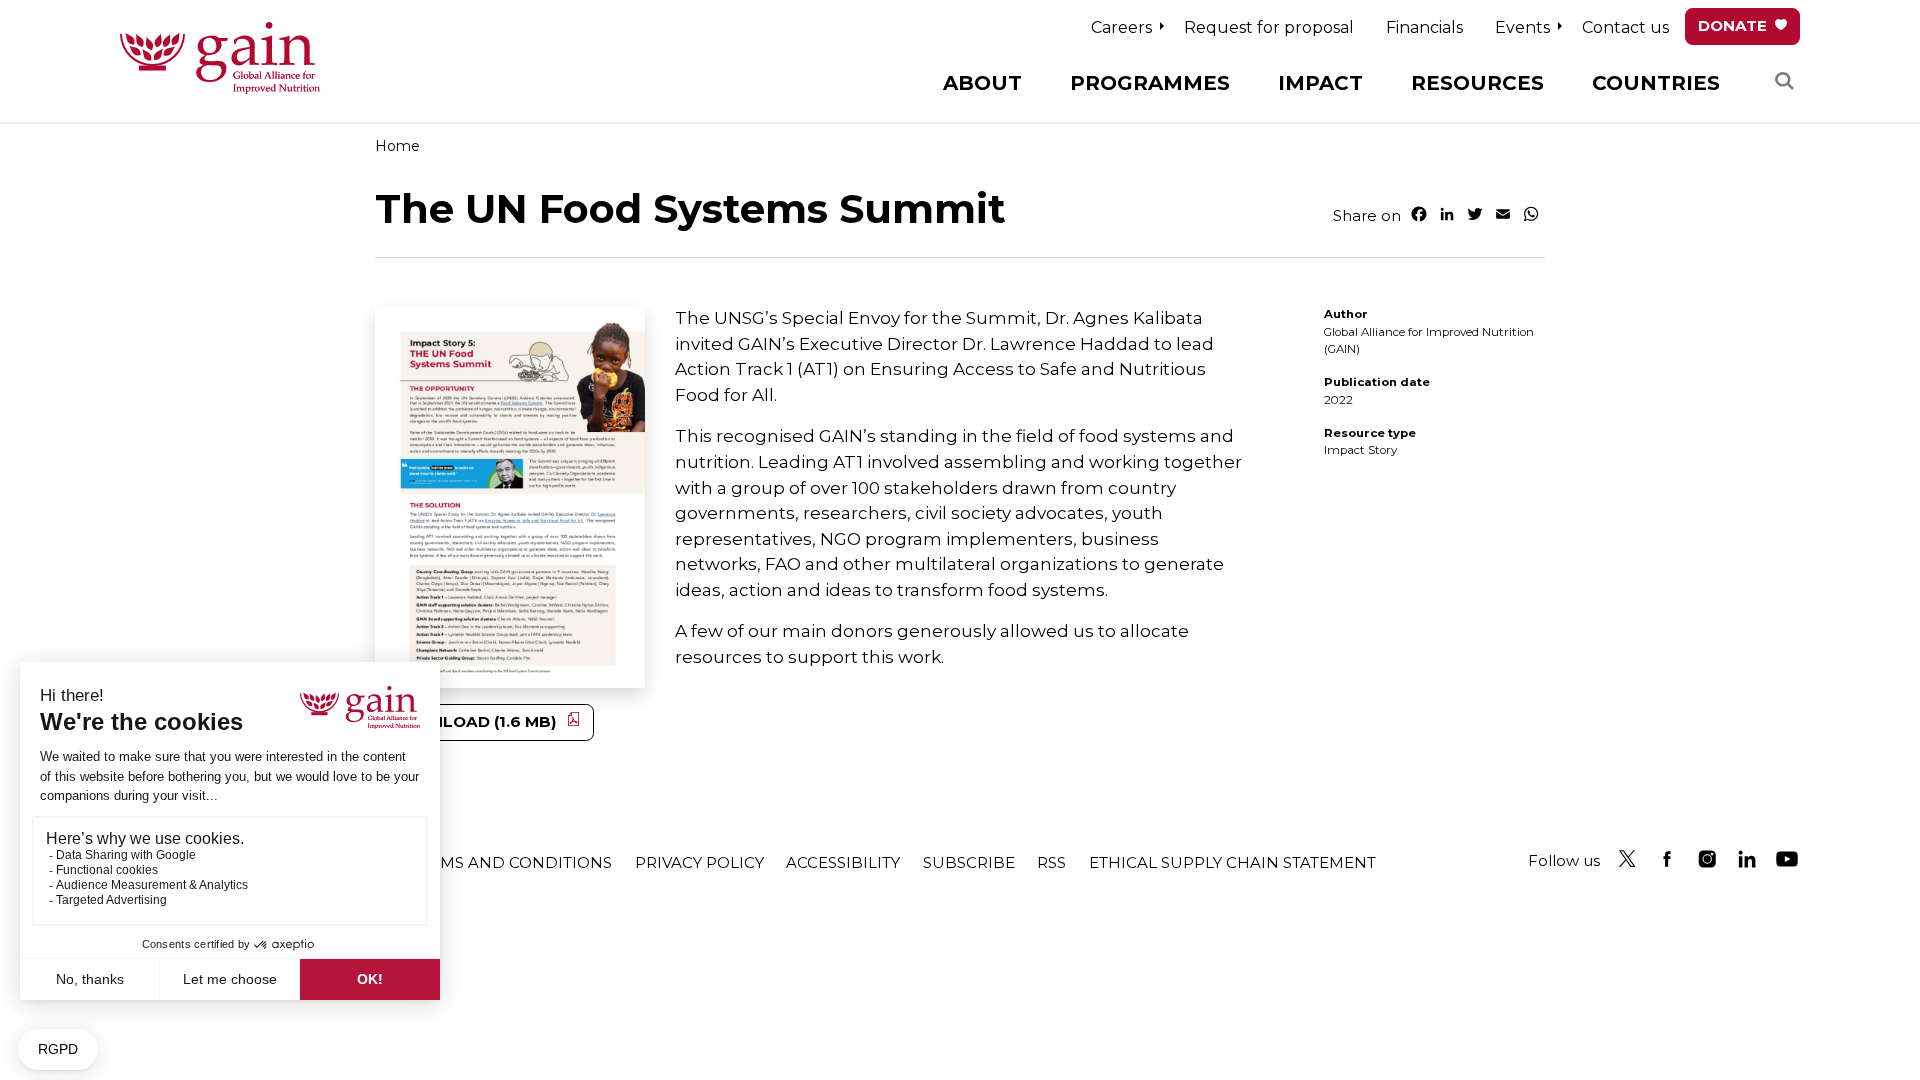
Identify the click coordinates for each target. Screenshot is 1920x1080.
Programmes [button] (1150, 83)
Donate (1732, 25)
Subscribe (969, 862)
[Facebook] (1667, 859)
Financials (1424, 27)
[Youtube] (1787, 859)
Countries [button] (1656, 83)
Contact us (1625, 27)
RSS (1051, 862)
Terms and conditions (511, 862)
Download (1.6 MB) (472, 721)
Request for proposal (1269, 27)
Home (397, 146)
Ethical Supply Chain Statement (1232, 862)
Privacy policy (699, 862)
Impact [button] (1320, 83)
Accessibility (843, 862)
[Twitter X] (1627, 859)
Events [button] (1522, 27)
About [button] (982, 83)
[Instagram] (1707, 859)
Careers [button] (1121, 27)
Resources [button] (1477, 83)
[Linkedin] (1747, 859)
